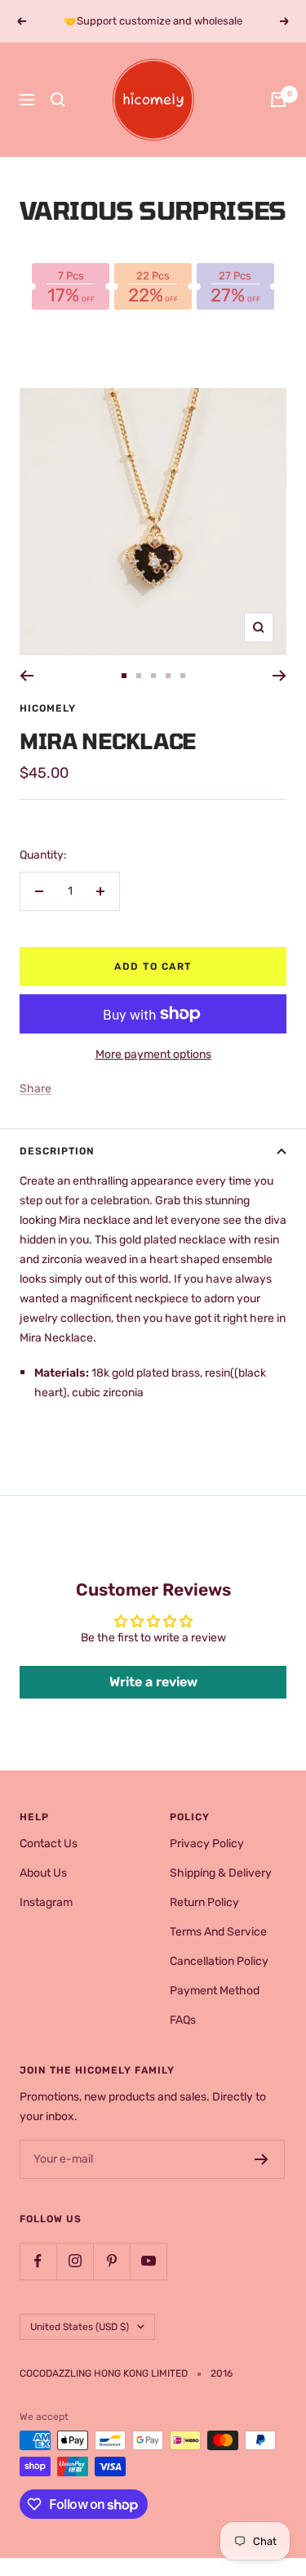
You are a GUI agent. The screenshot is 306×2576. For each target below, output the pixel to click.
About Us (43, 1873)
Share (35, 1089)
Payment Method (215, 1991)
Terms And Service (218, 1932)
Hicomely (48, 708)
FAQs (183, 2020)
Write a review (153, 1682)
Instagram (46, 1902)
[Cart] (278, 100)
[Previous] (27, 676)
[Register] (262, 2159)
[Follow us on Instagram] (75, 2261)
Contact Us (49, 1844)
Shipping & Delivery (221, 1873)
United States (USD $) (80, 2327)
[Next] (279, 676)
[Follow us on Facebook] (38, 2261)
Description (57, 1151)
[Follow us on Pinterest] (111, 2261)
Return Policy (204, 1902)
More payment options (153, 1054)
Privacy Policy (207, 1844)
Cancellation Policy (219, 1961)
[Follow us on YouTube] (148, 2261)
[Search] (58, 100)
